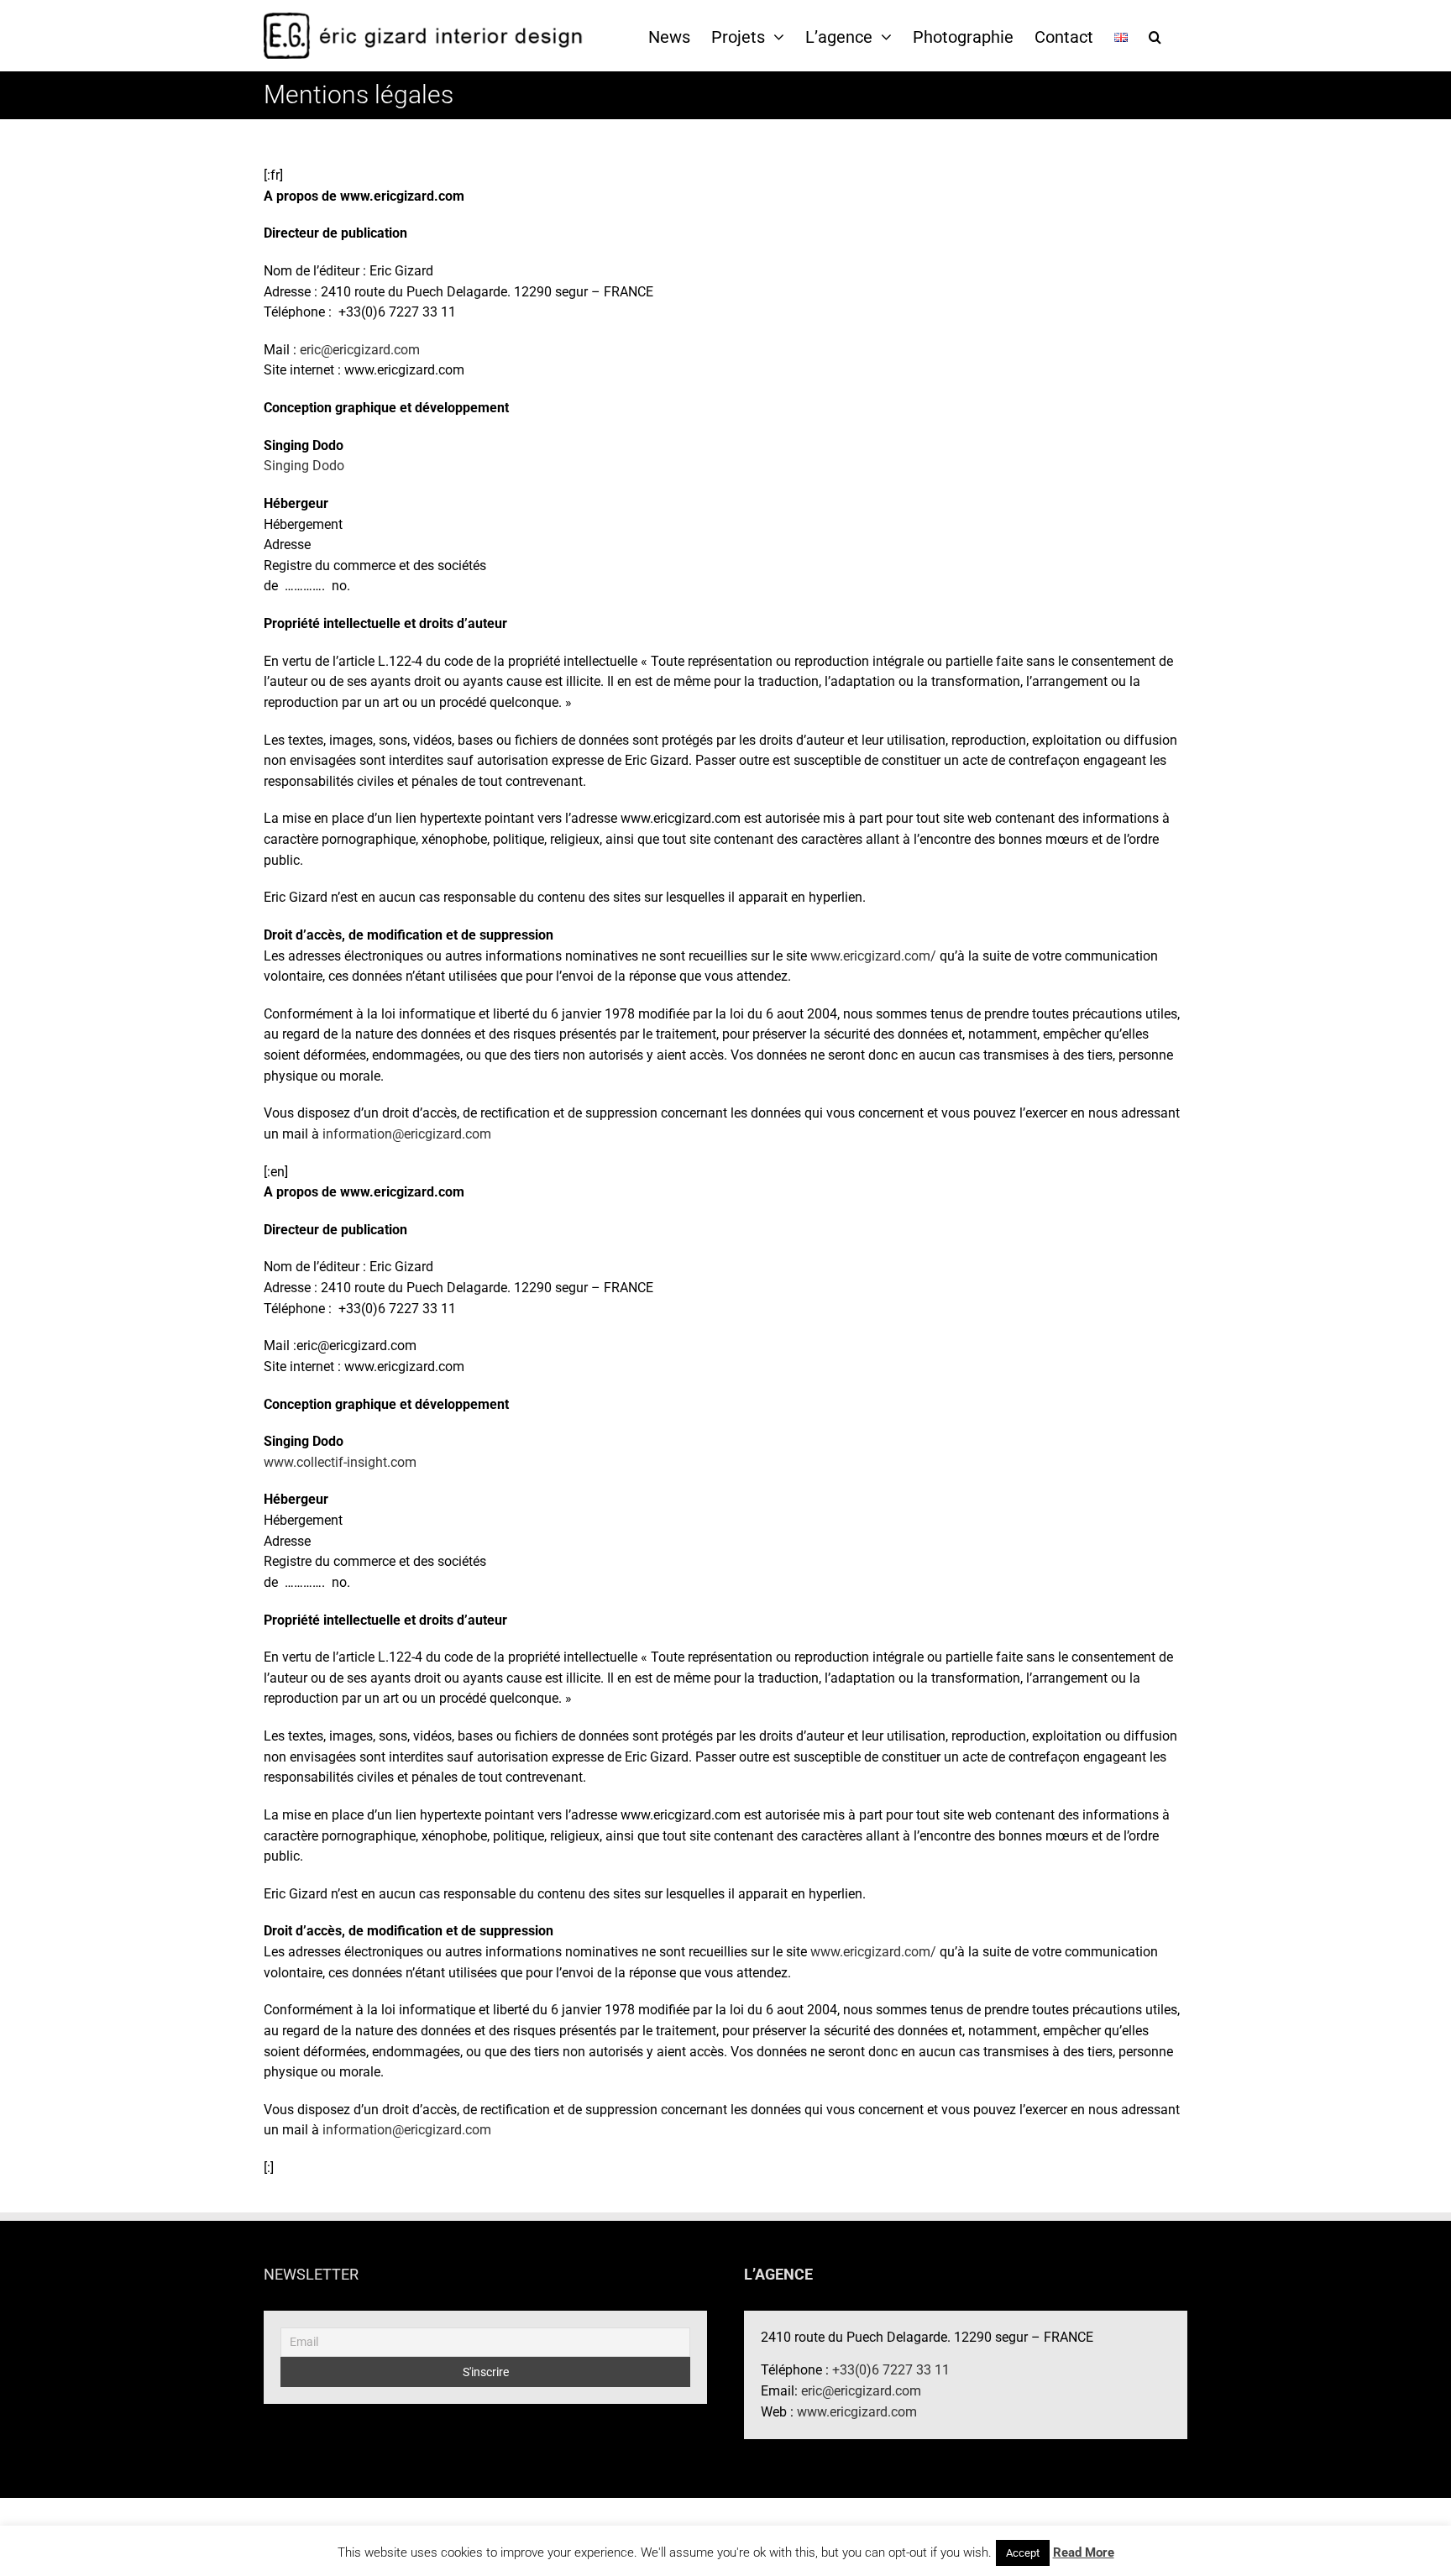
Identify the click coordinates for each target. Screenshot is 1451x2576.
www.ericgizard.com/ (873, 956)
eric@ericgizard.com (360, 350)
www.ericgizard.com (857, 2412)
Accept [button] (1023, 2553)
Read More (1084, 2552)
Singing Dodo (304, 466)
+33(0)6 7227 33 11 (891, 2370)
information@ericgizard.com (407, 1134)
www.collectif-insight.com (340, 1462)
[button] (1155, 36)
